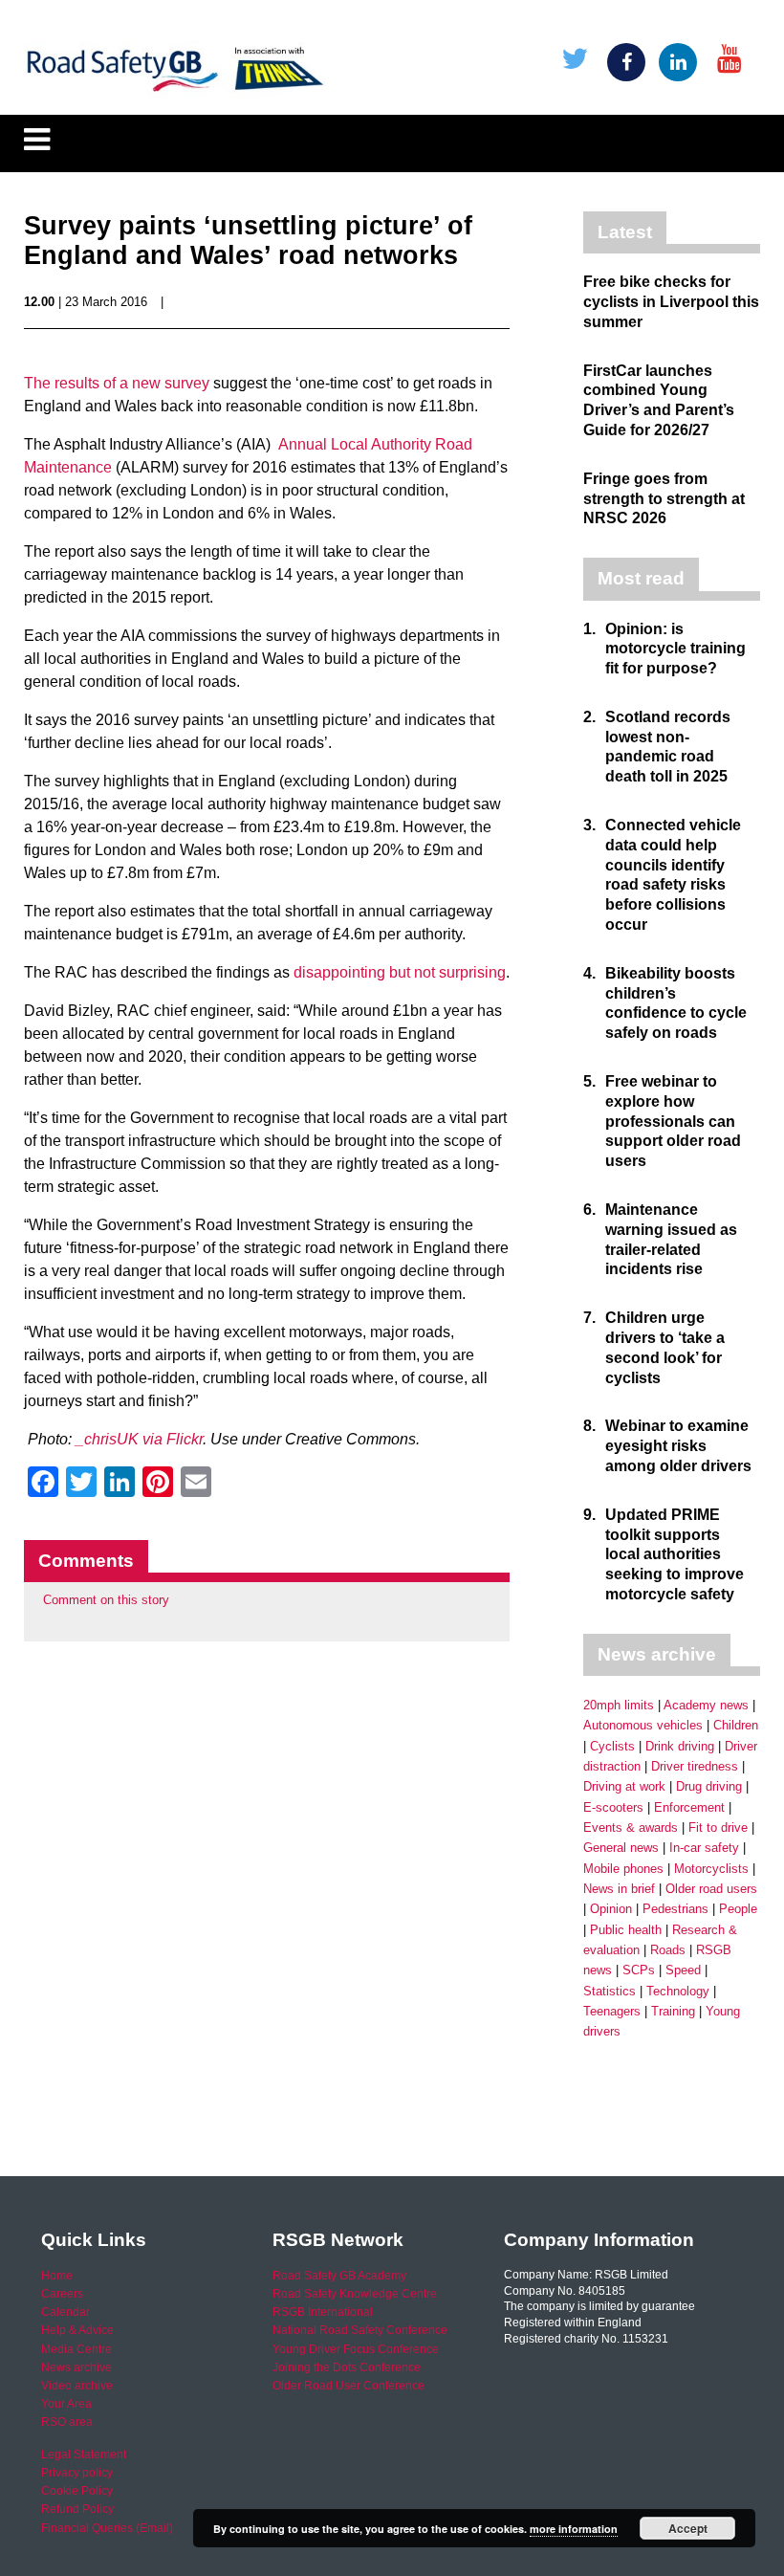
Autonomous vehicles (643, 1725)
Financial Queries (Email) (107, 2528)
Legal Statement (84, 2455)
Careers (62, 2294)
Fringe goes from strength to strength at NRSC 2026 (664, 499)
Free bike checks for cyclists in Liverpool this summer (671, 302)
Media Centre (76, 2349)
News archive (76, 2367)
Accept (688, 2528)
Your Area (66, 2404)
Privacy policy (77, 2473)
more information (574, 2529)
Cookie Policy (77, 2491)
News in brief (619, 1889)
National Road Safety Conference (360, 2330)
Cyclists (612, 1746)
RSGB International (323, 2312)
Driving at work (624, 1786)
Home (57, 2276)
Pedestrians (675, 1909)
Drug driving (709, 1786)
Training (673, 2011)
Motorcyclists (711, 1869)
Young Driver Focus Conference (356, 2349)
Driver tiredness (695, 1766)
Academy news (706, 1705)
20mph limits (619, 1705)
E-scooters (613, 1807)
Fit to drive (718, 1827)
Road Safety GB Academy (339, 2276)
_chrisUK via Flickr (139, 1439)
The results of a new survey (117, 383)
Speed (683, 1970)
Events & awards (631, 1827)
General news (621, 1848)
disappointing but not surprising (400, 972)
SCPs (639, 1970)
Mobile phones (623, 1869)
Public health (626, 1930)
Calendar (65, 2312)
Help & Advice (77, 2330)
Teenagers (612, 2011)
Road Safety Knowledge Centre (355, 2294)
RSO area (67, 2422)
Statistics (610, 1991)
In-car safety (704, 1848)
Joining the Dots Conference (347, 2367)
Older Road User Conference (348, 2386)
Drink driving (680, 1746)
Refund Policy (77, 2509)
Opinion (611, 1909)
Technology (678, 1991)
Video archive (77, 2386)
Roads (668, 1950)
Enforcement (689, 1807)
